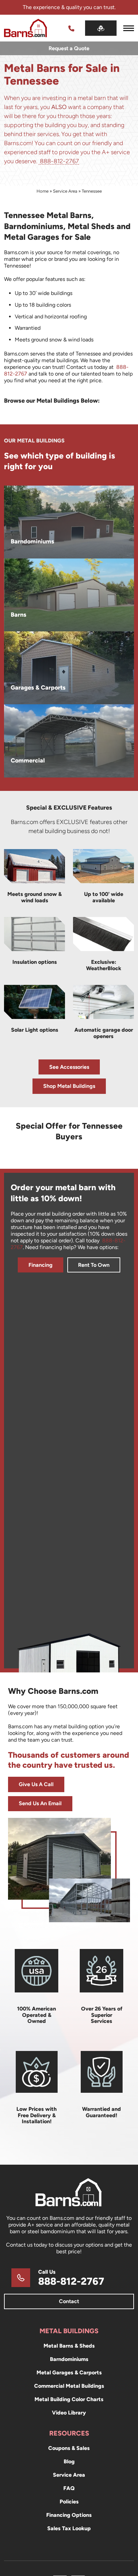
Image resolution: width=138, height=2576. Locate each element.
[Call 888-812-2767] (71, 28)
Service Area (65, 191)
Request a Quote (69, 48)
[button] (129, 28)
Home (43, 191)
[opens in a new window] (101, 28)
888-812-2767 (59, 161)
